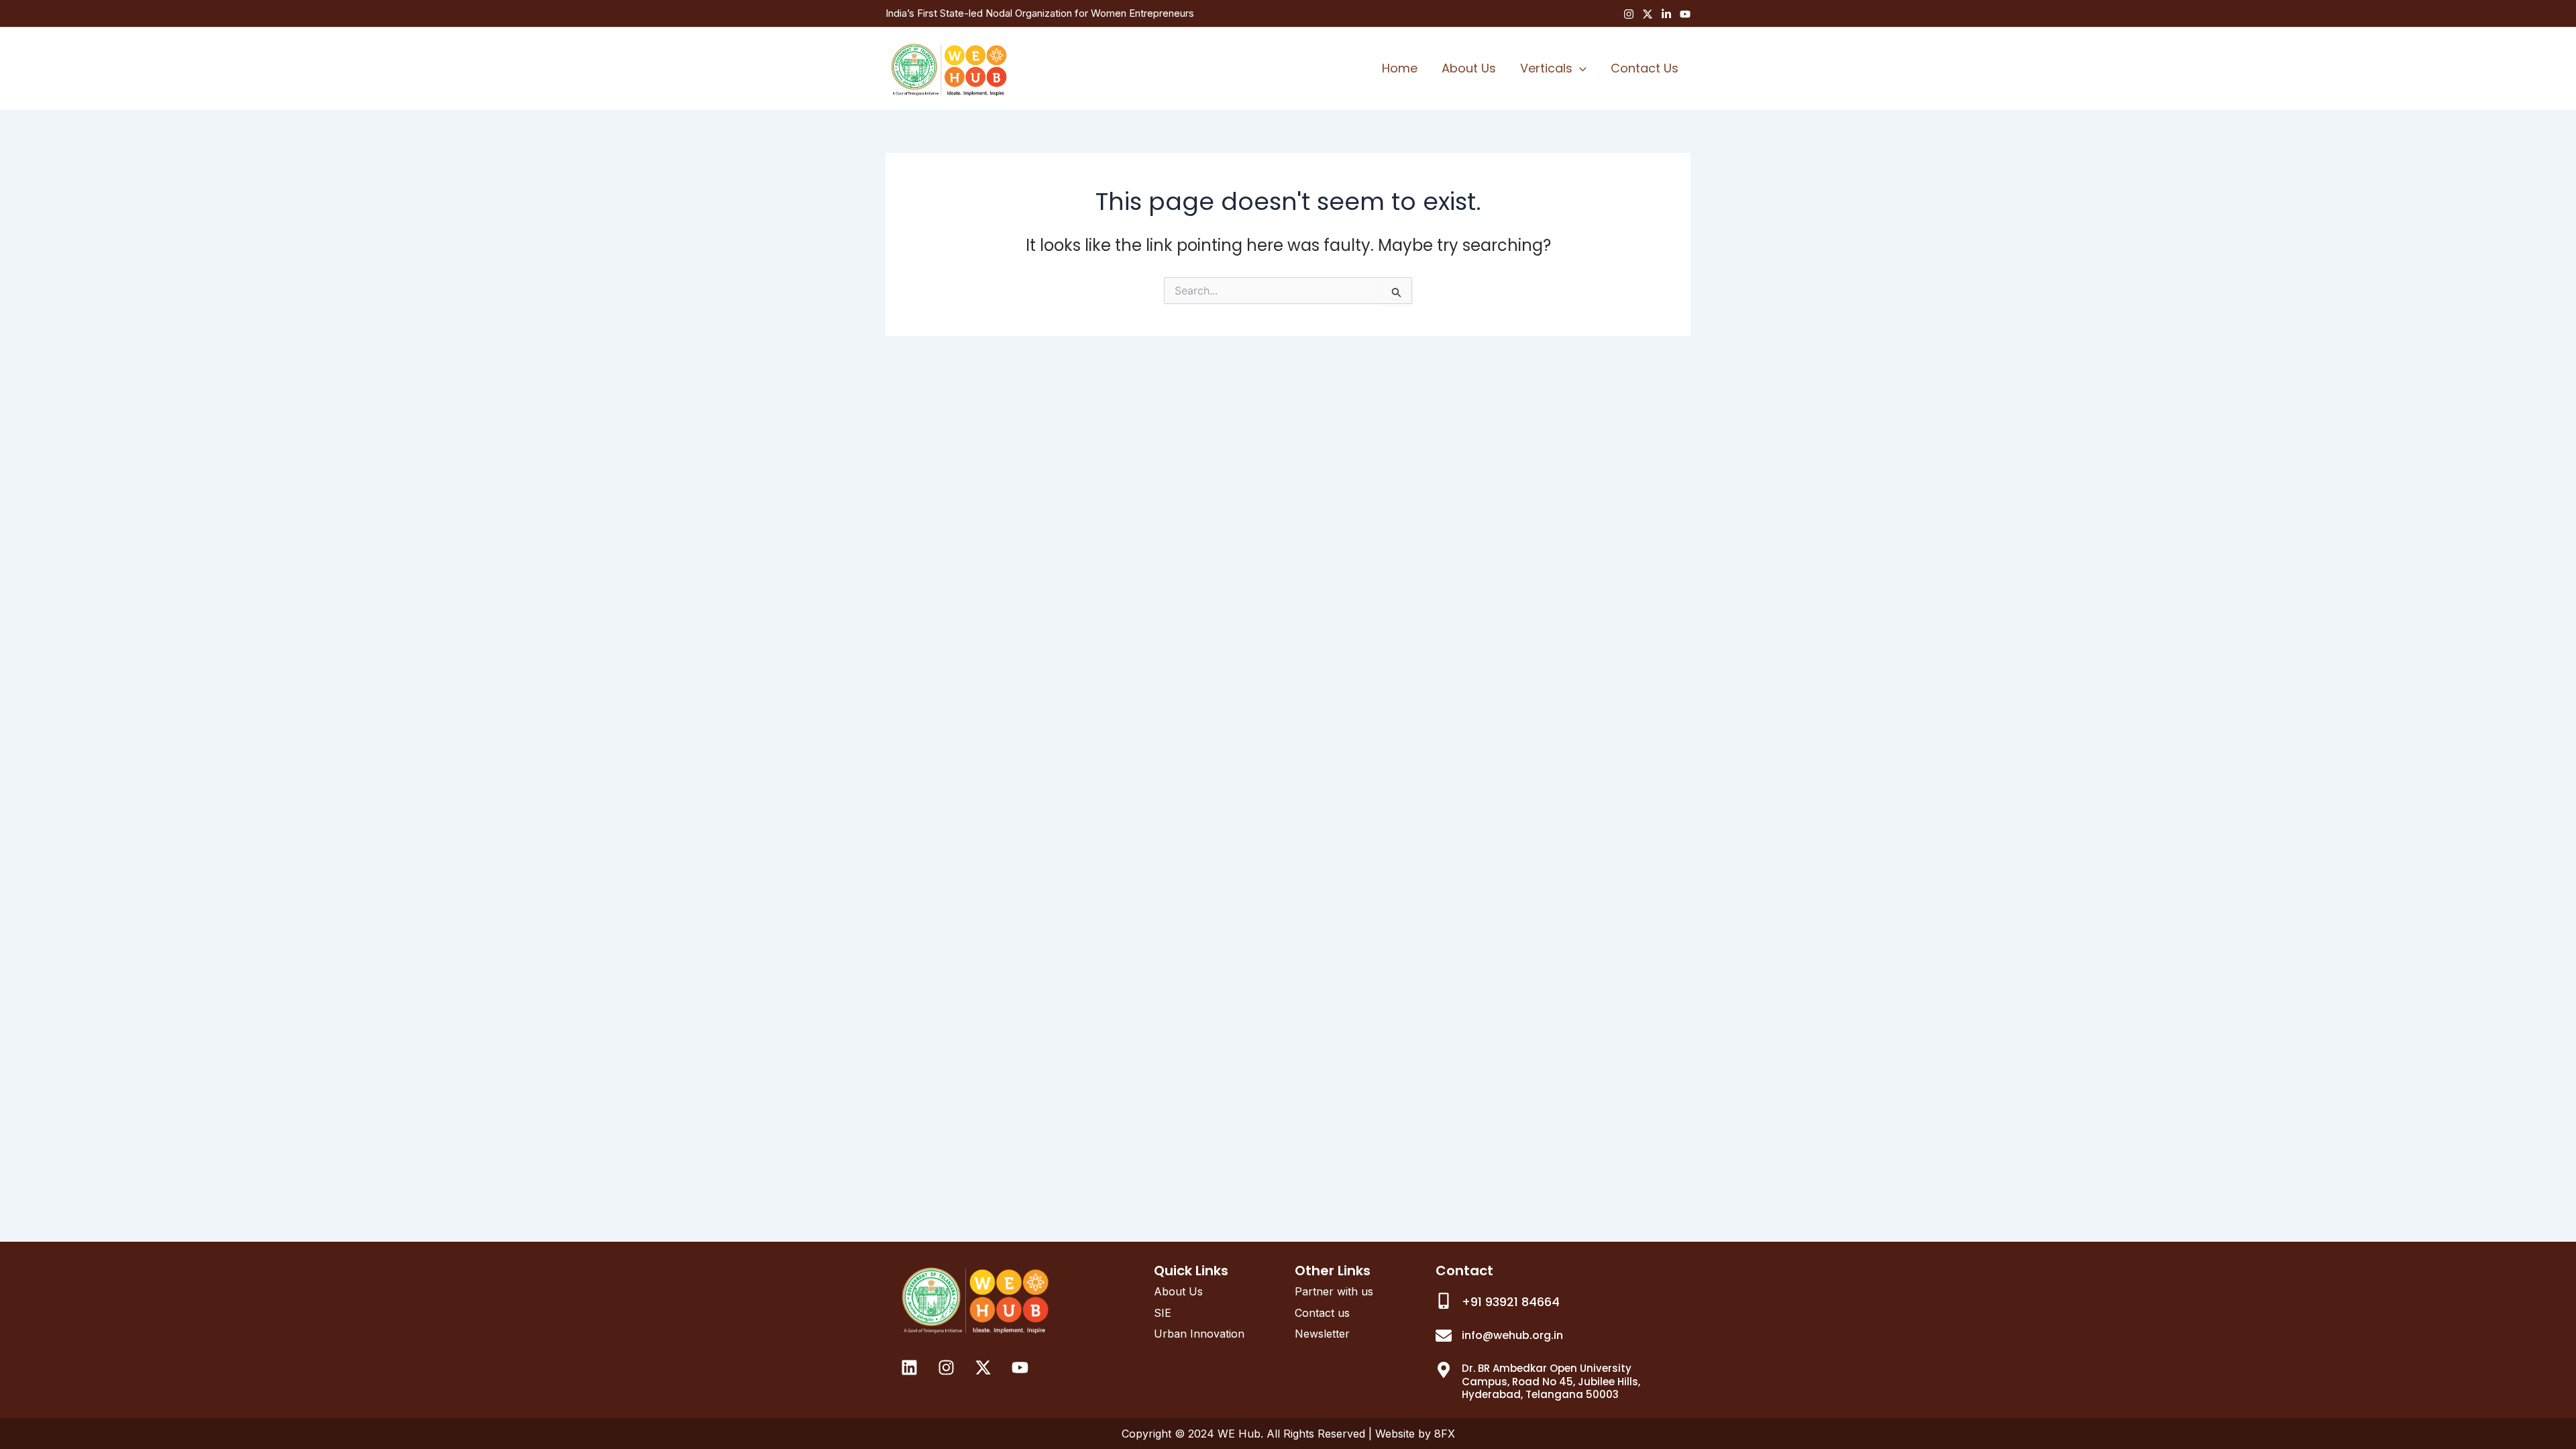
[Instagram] (1629, 14)
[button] (1579, 68)
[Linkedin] (1666, 14)
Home (1400, 68)
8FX (1445, 1434)
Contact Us (1645, 68)
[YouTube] (1685, 14)
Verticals (1546, 68)
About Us (1469, 68)
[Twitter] (1648, 14)
